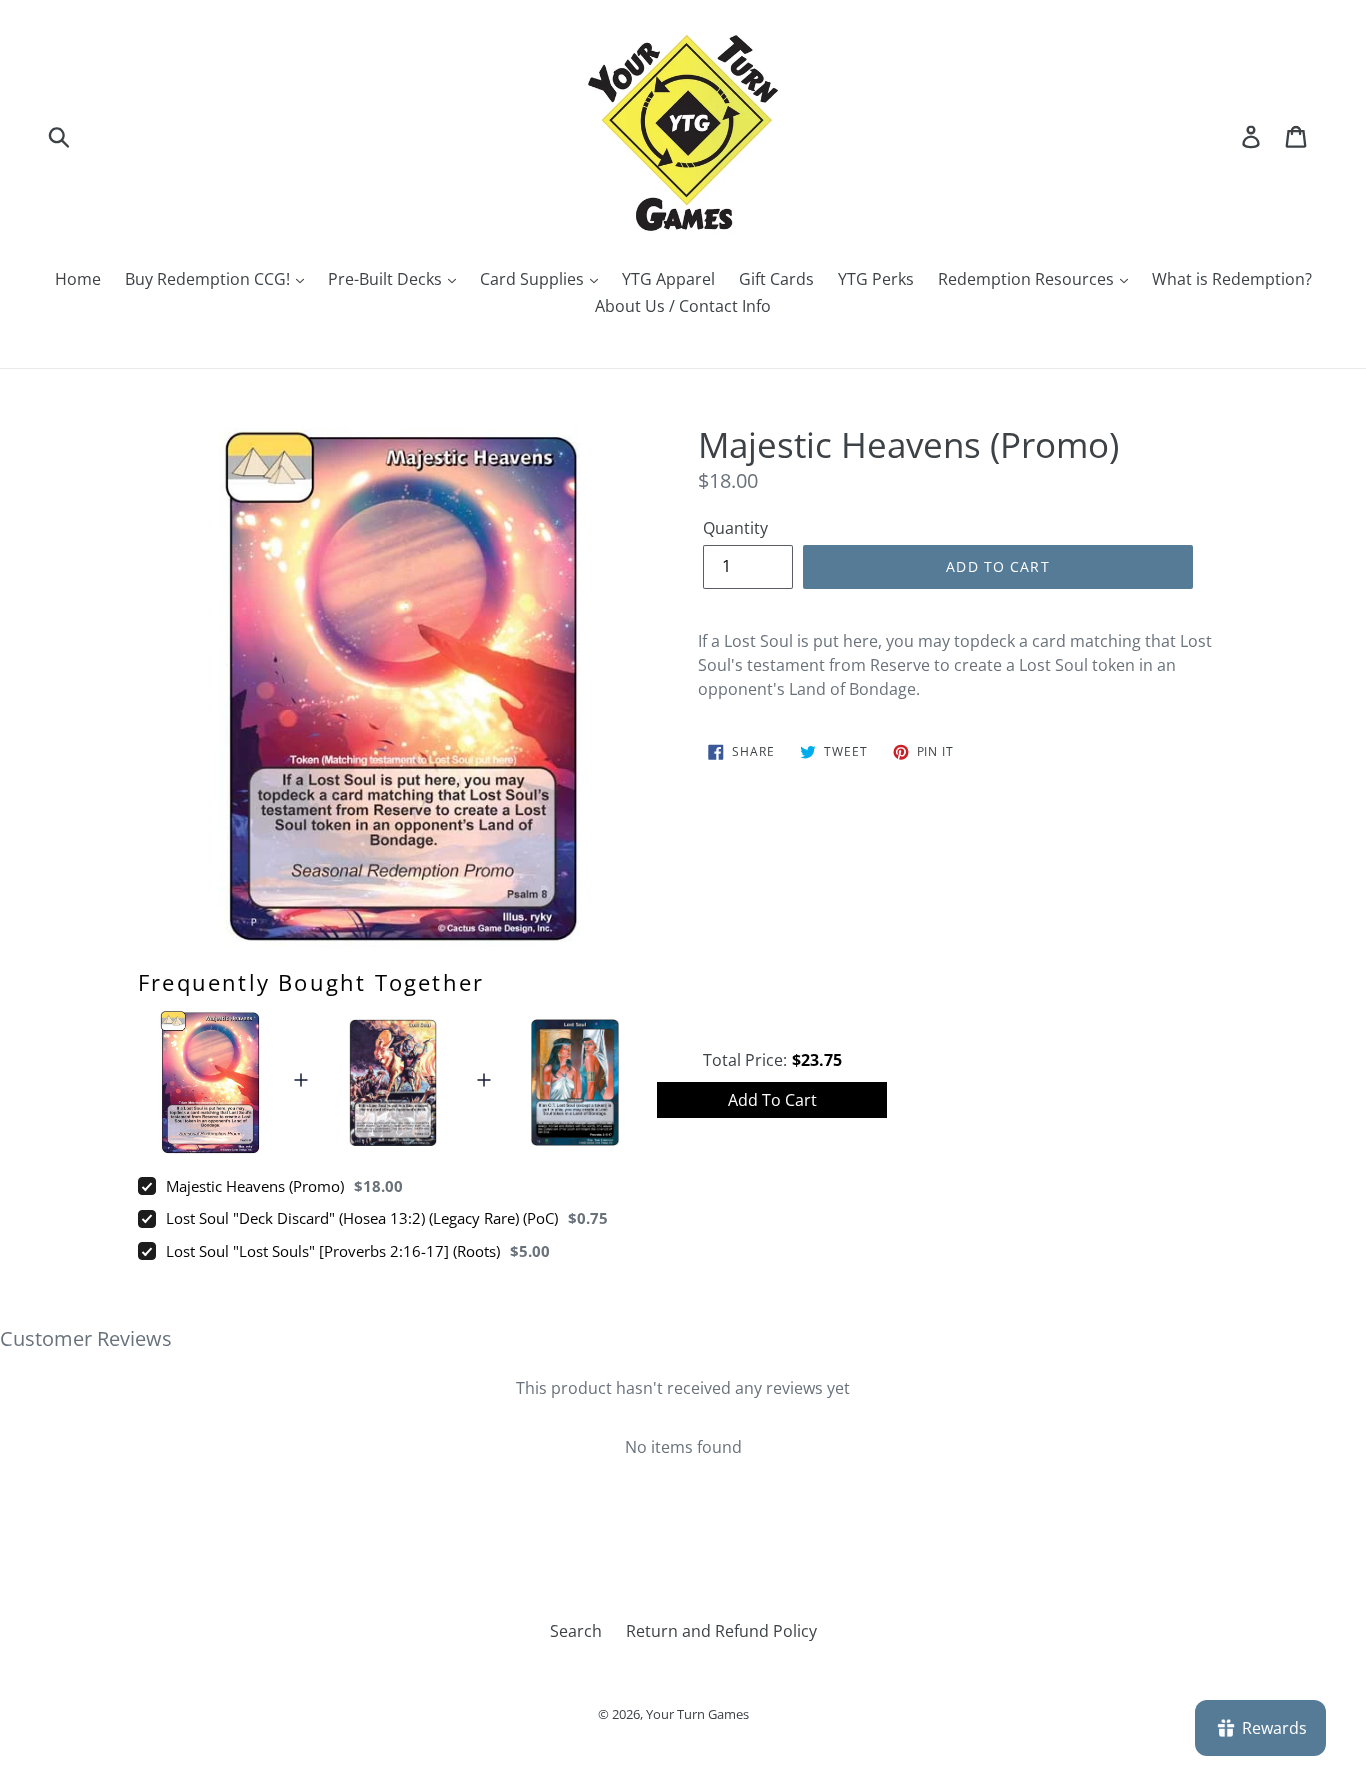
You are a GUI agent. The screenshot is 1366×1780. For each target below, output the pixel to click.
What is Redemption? (1232, 279)
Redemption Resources (1028, 279)
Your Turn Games (697, 1714)
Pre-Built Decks (387, 279)
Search (576, 1631)
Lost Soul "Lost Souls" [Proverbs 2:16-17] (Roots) (333, 1251)
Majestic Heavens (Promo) (255, 1186)
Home (78, 279)
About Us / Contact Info (683, 306)
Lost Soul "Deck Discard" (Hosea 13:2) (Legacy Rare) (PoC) (362, 1218)
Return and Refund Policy (721, 1631)
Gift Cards (776, 279)
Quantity (735, 528)
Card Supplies (534, 279)
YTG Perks (876, 279)
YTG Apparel (668, 279)
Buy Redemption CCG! (209, 279)
